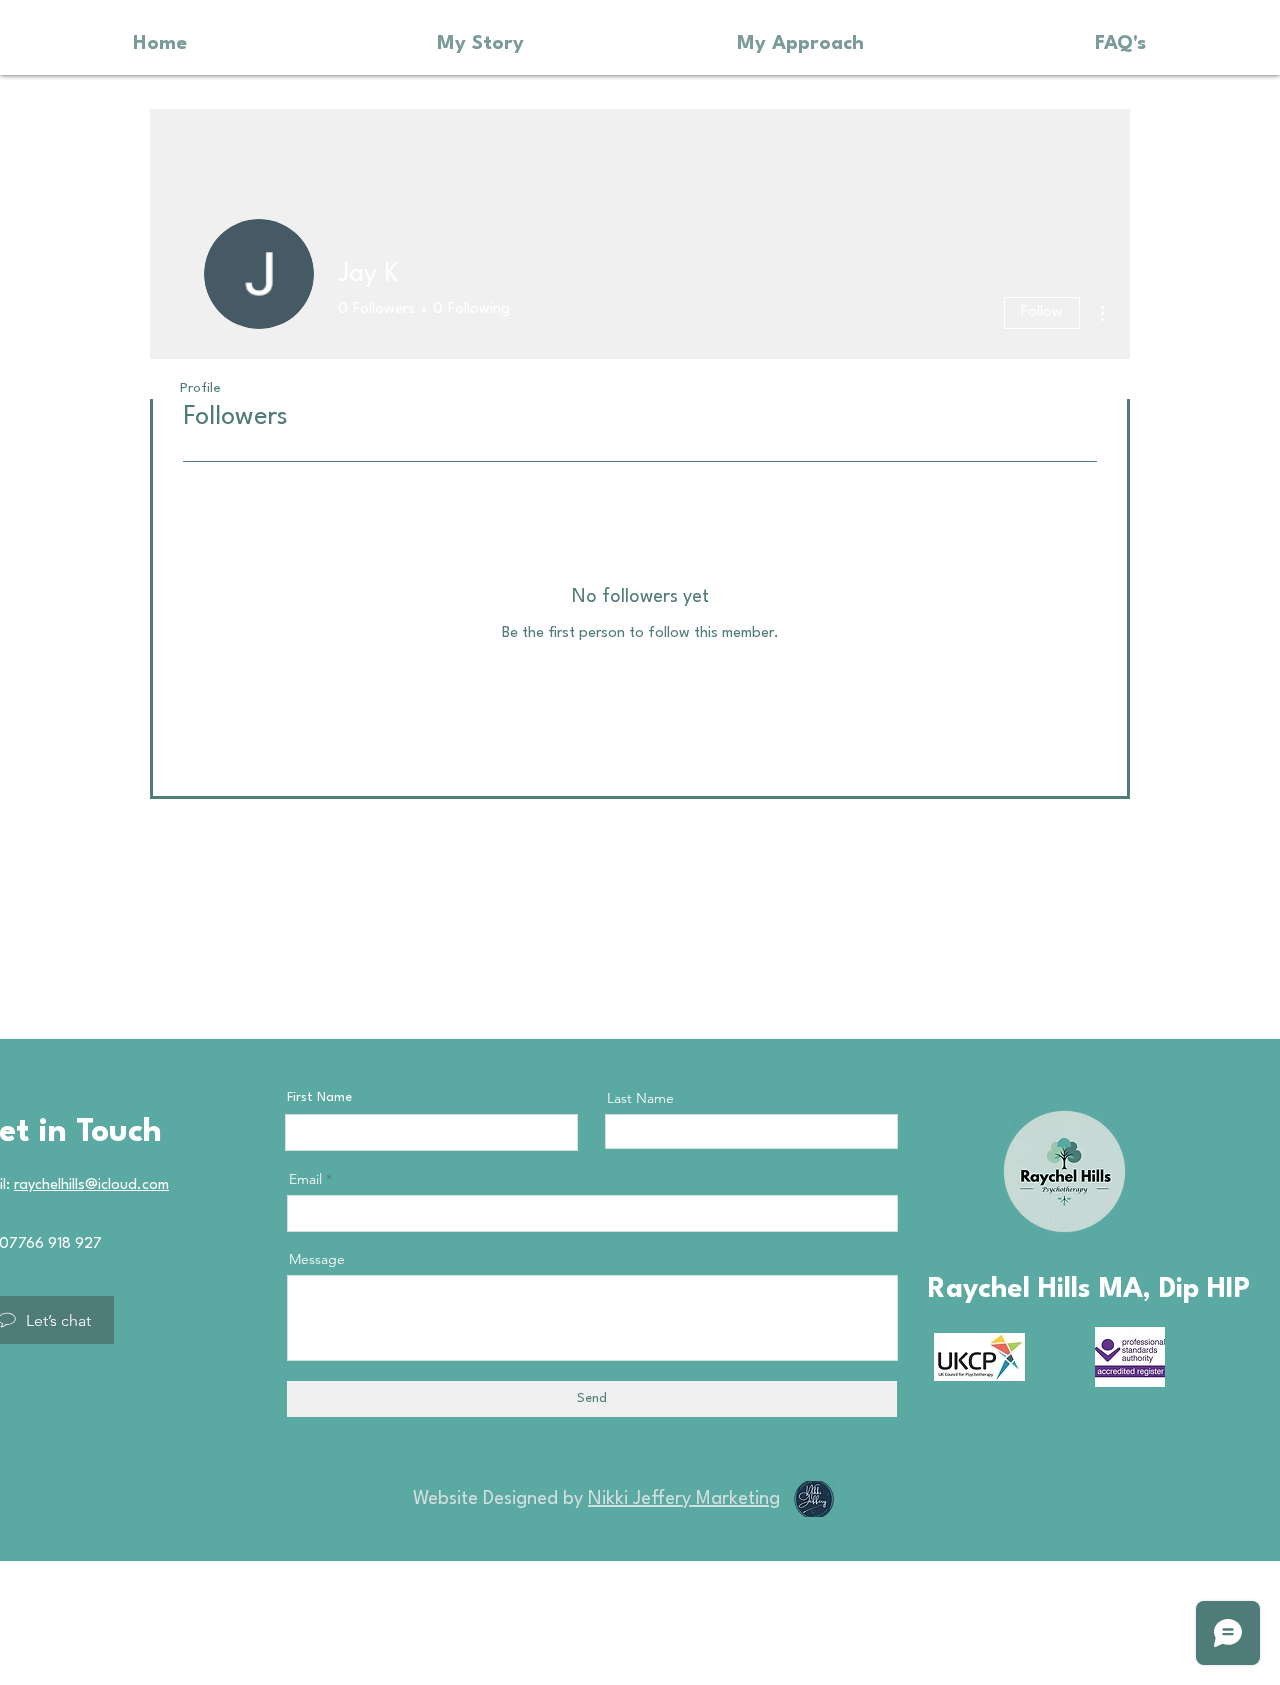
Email (305, 1179)
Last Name (640, 1098)
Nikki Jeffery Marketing (684, 1499)
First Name (319, 1097)
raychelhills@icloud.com (91, 1185)
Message (317, 1259)
